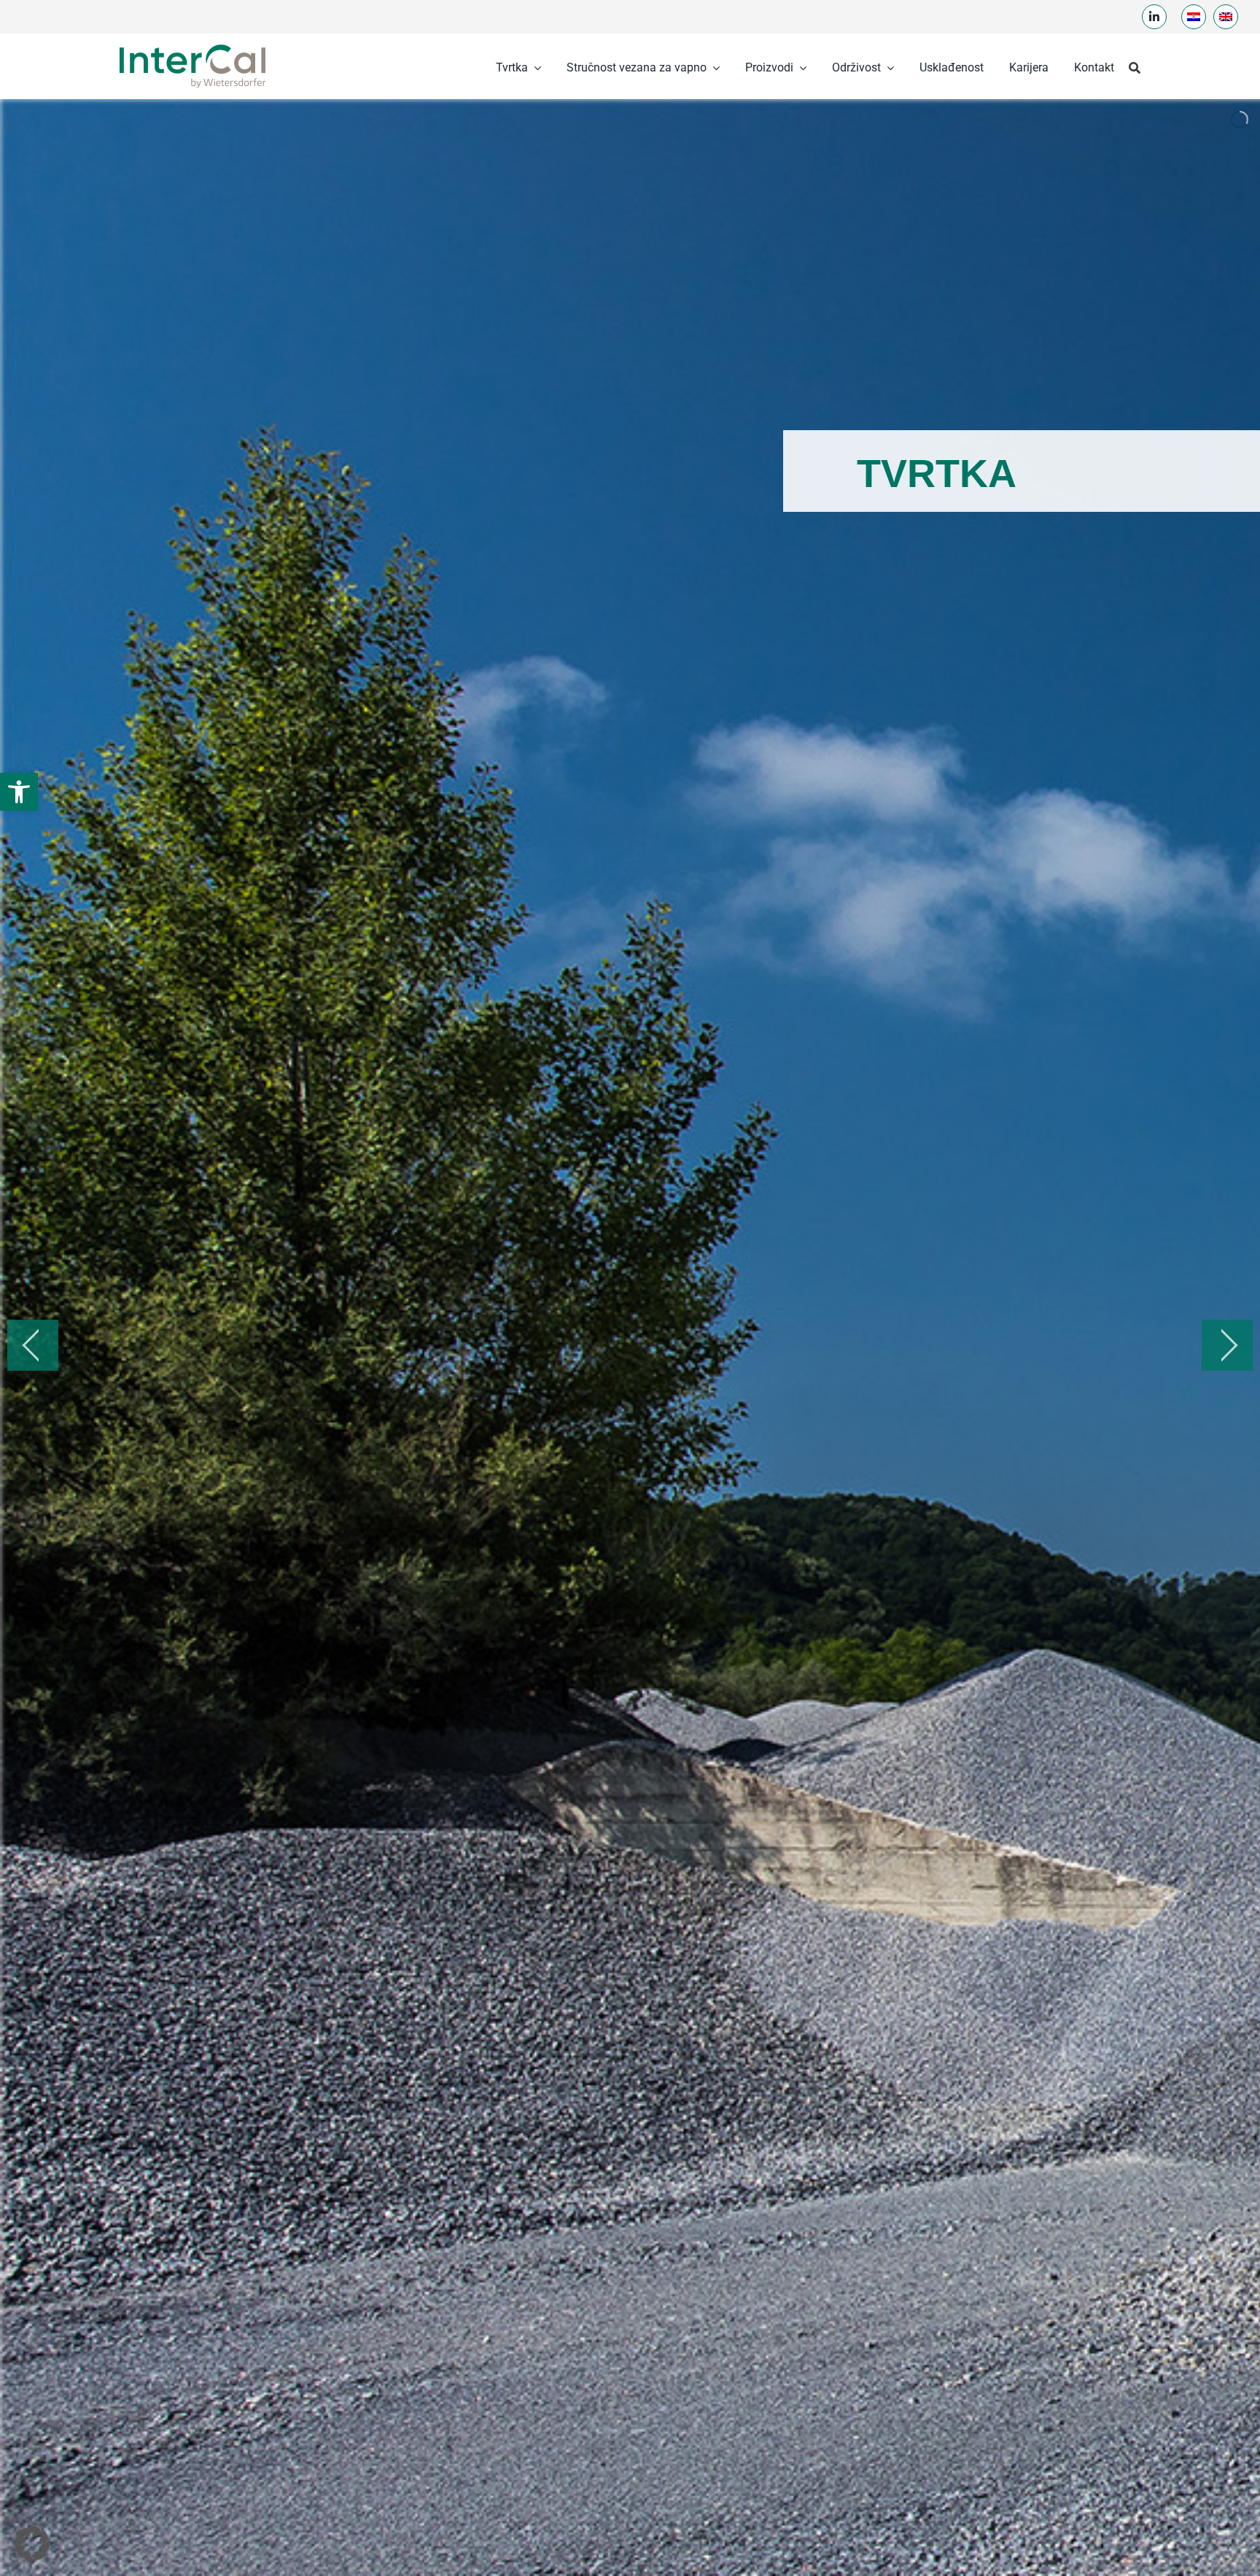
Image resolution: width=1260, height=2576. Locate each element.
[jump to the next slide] (1227, 1345)
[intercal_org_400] (192, 46)
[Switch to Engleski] (1226, 17)
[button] (19, 792)
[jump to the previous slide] (33, 1345)
